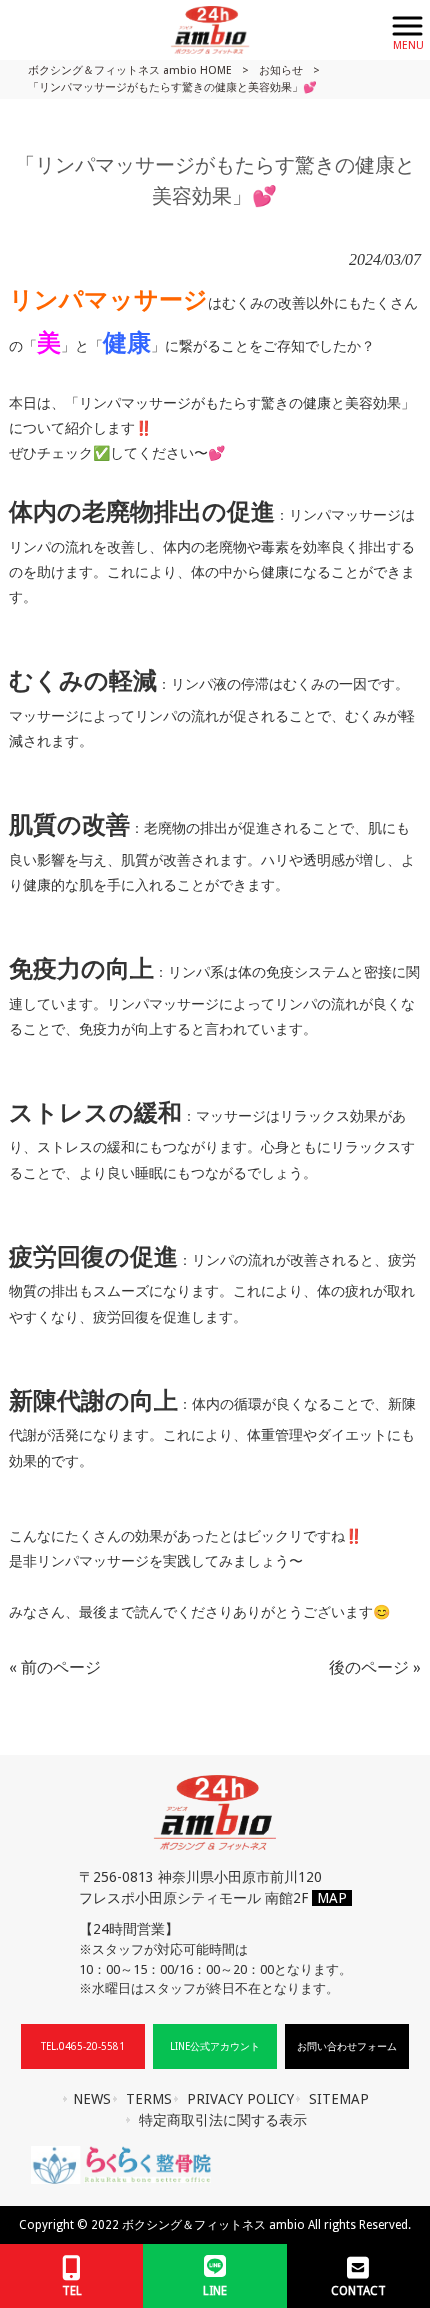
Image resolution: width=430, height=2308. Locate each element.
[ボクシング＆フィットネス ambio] (190, 28)
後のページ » (375, 1667)
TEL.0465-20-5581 (83, 2046)
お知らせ (281, 70)
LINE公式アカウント (215, 2046)
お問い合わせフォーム (347, 2046)
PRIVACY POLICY (240, 2099)
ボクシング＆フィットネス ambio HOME (130, 70)
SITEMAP (339, 2099)
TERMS (149, 2099)
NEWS (92, 2099)
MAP (332, 1898)
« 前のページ (55, 1667)
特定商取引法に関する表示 (223, 2120)
